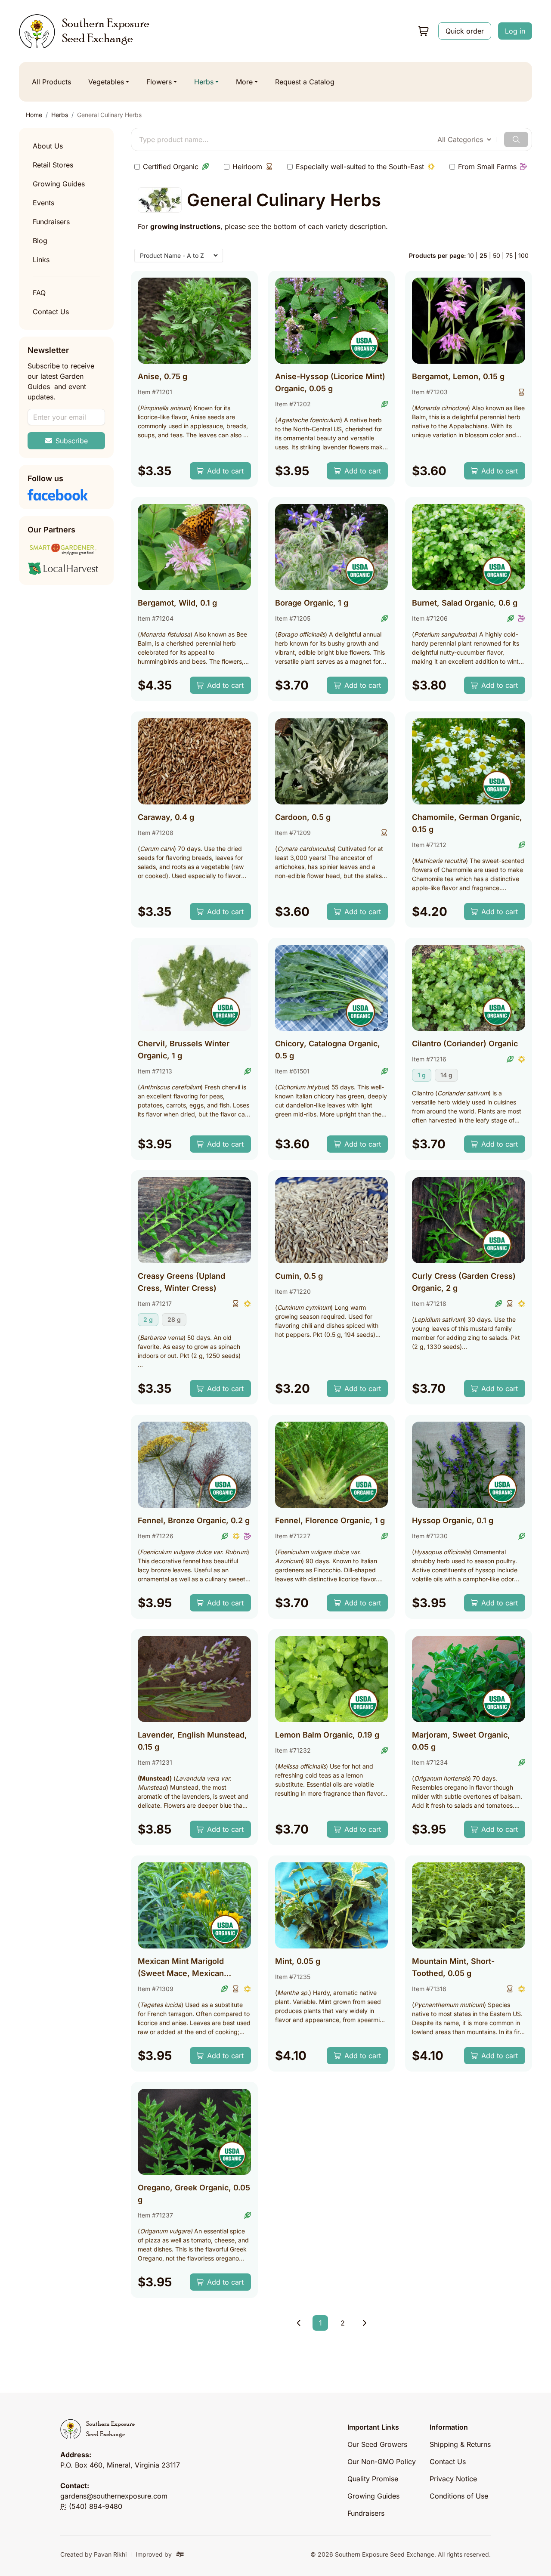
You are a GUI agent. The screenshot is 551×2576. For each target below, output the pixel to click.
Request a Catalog (305, 82)
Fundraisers (51, 222)
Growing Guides (59, 184)
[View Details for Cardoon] (332, 761)
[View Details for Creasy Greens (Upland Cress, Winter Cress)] (194, 1220)
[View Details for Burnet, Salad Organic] (469, 547)
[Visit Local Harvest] (66, 569)
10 (471, 255)
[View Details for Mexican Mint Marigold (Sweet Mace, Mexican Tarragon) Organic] (194, 1905)
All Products (51, 82)
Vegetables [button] (106, 82)
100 (523, 255)
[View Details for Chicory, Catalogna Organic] (332, 988)
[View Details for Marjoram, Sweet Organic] (469, 1679)
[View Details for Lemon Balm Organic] (332, 1679)
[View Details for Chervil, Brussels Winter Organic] (194, 988)
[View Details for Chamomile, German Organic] (469, 761)
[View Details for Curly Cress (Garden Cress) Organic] (469, 1220)
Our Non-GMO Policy (382, 2462)
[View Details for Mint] (332, 1905)
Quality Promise (373, 2479)
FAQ (39, 293)
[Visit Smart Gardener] (66, 549)
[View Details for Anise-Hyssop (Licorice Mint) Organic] (332, 321)
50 (497, 255)
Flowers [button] (159, 82)
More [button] (244, 82)
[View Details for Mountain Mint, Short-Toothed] (469, 1905)
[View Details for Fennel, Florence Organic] (332, 1465)
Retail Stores (53, 165)
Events (43, 203)
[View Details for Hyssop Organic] (469, 1465)
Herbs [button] (204, 82)
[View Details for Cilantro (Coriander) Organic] (469, 988)
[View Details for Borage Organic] (332, 547)
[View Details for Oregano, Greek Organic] (194, 2132)
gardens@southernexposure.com (114, 2496)
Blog (40, 241)
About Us (48, 146)
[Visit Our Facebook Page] (66, 495)
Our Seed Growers (377, 2444)
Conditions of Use (459, 2496)
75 (509, 255)
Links (41, 260)
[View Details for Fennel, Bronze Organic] (194, 1465)
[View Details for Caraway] (194, 761)
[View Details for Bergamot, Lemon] (469, 321)
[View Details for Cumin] (332, 1220)
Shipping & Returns (460, 2444)
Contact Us (51, 312)
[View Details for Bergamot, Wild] (194, 547)
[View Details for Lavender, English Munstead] (194, 1679)
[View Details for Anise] (194, 321)
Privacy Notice (453, 2479)
